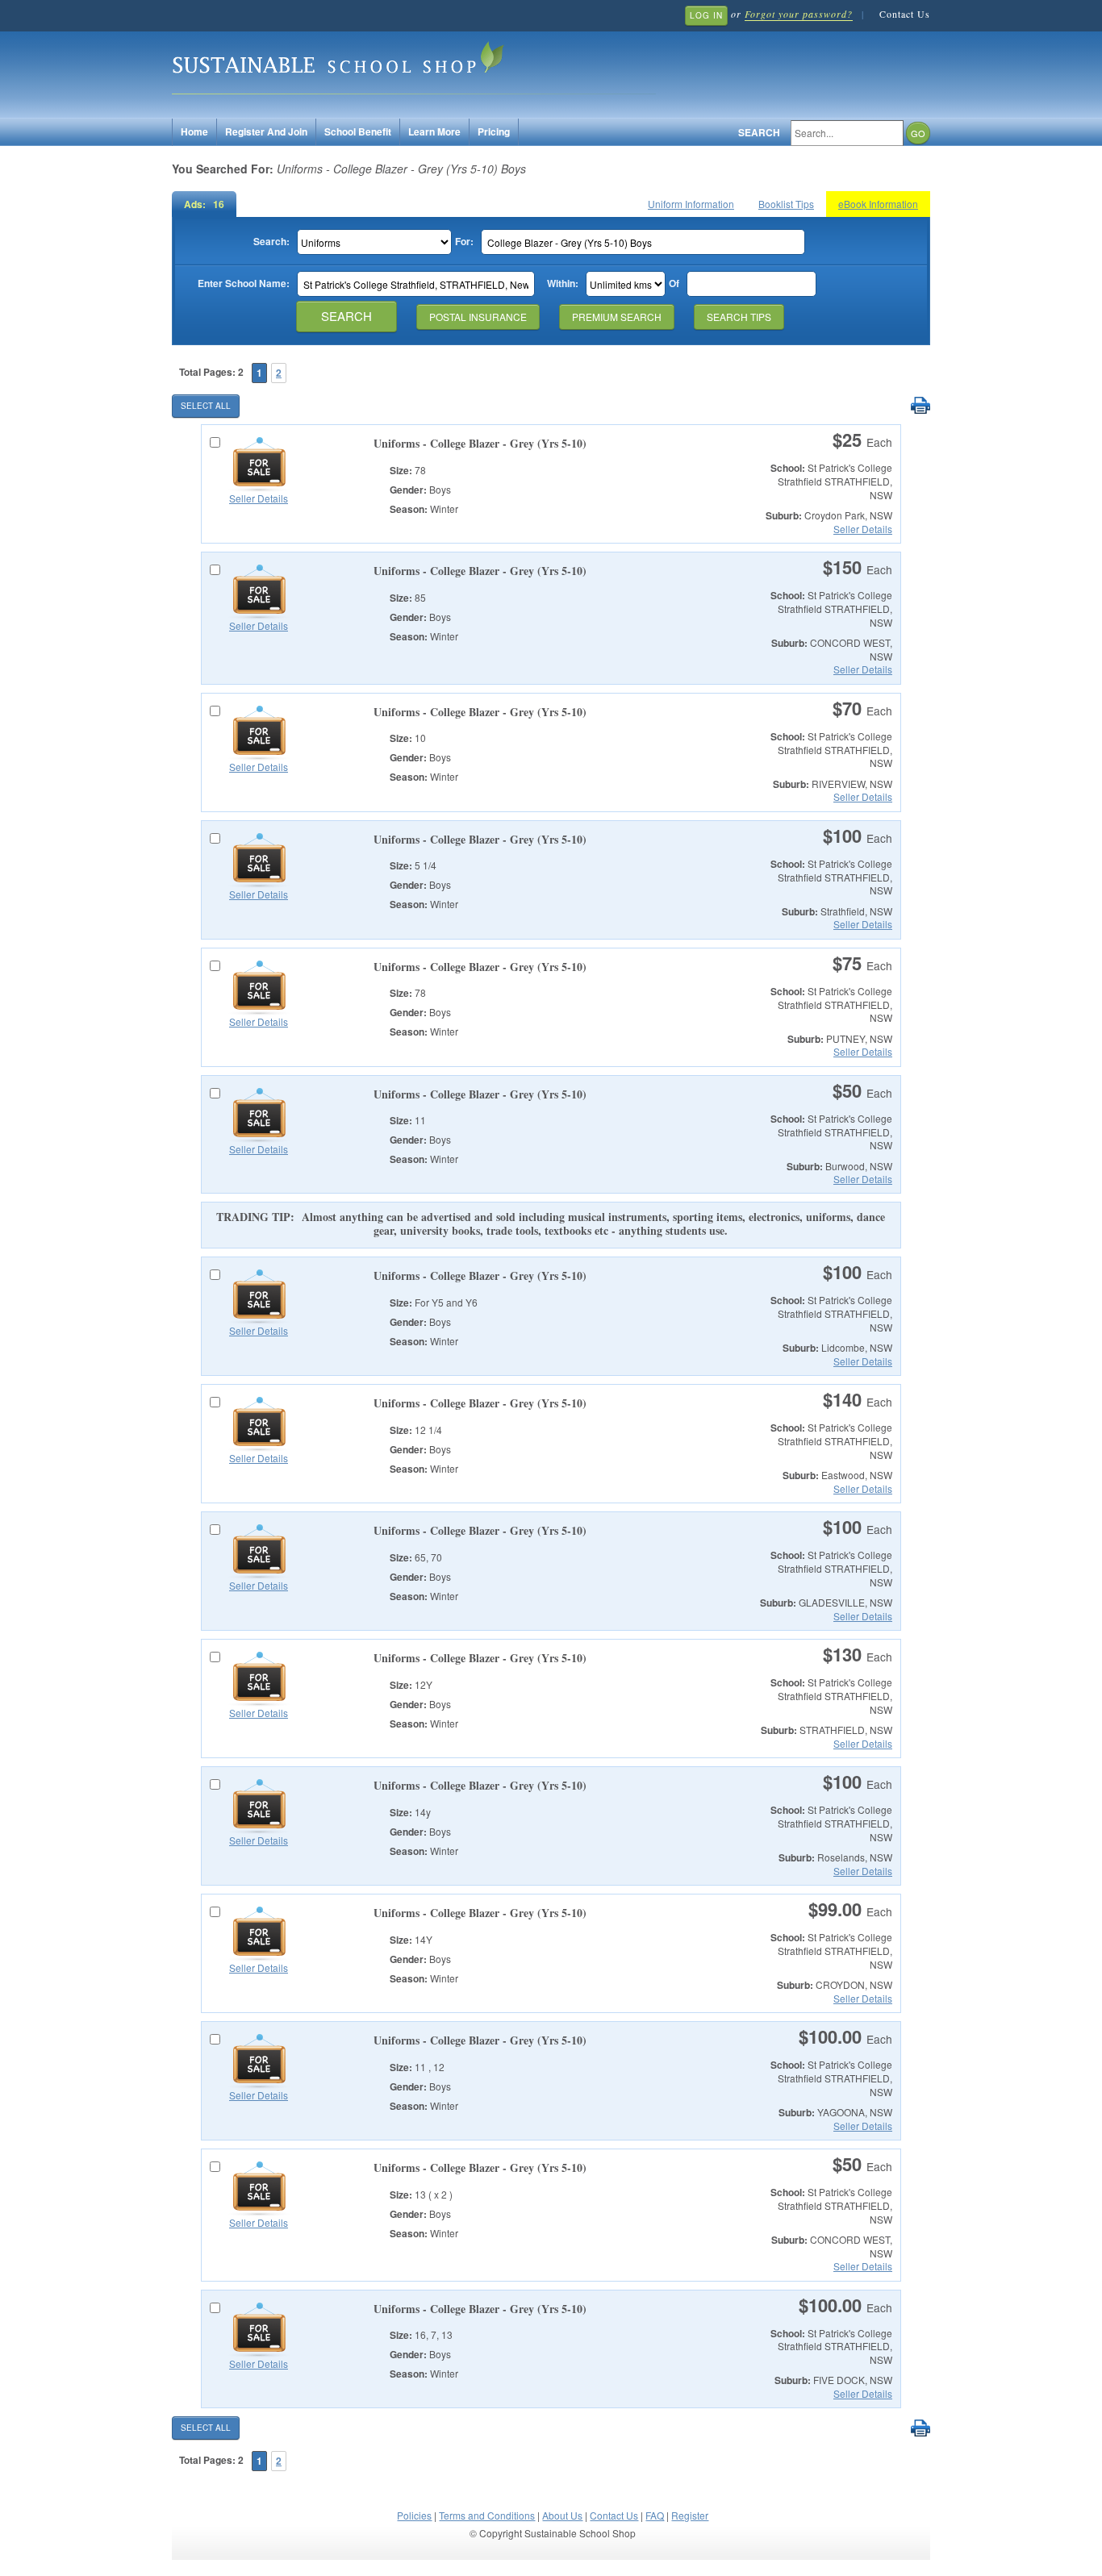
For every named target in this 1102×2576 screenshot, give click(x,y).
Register (690, 2515)
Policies (414, 2515)
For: (464, 242)
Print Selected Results (920, 406)
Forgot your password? (799, 14)
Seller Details (259, 498)
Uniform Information (691, 204)
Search (759, 133)
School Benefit (358, 131)
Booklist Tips (786, 204)
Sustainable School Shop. (414, 65)
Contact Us (905, 14)
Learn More (434, 131)
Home (194, 131)
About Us (562, 2515)
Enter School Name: (244, 283)
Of (674, 283)
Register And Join (266, 131)
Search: (271, 242)
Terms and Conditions (487, 2515)
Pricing (494, 131)
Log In (706, 15)
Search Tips (739, 317)
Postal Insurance (478, 317)
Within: (563, 283)
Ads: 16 (204, 204)
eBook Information (878, 204)
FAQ (655, 2515)
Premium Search (617, 317)
